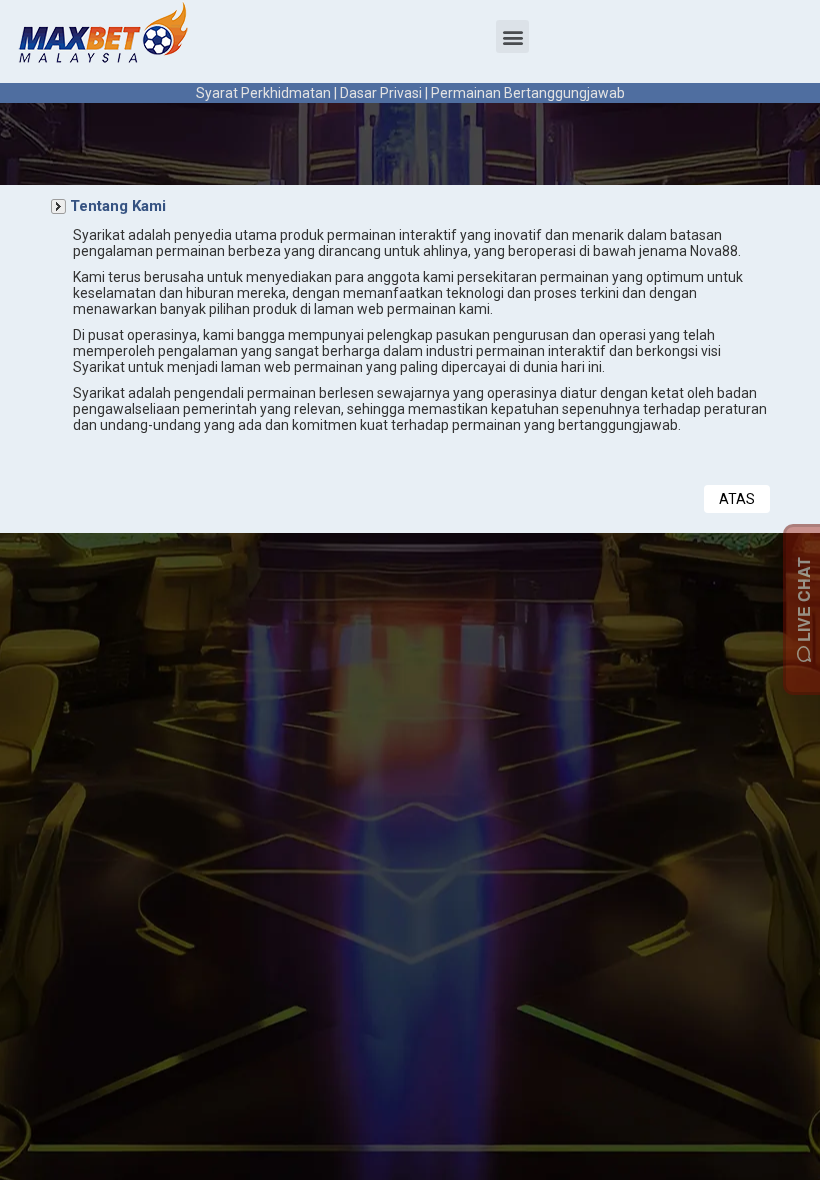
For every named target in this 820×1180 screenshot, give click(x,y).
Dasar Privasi (381, 93)
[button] (512, 36)
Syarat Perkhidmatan (263, 93)
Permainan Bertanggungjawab (528, 93)
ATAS (737, 499)
